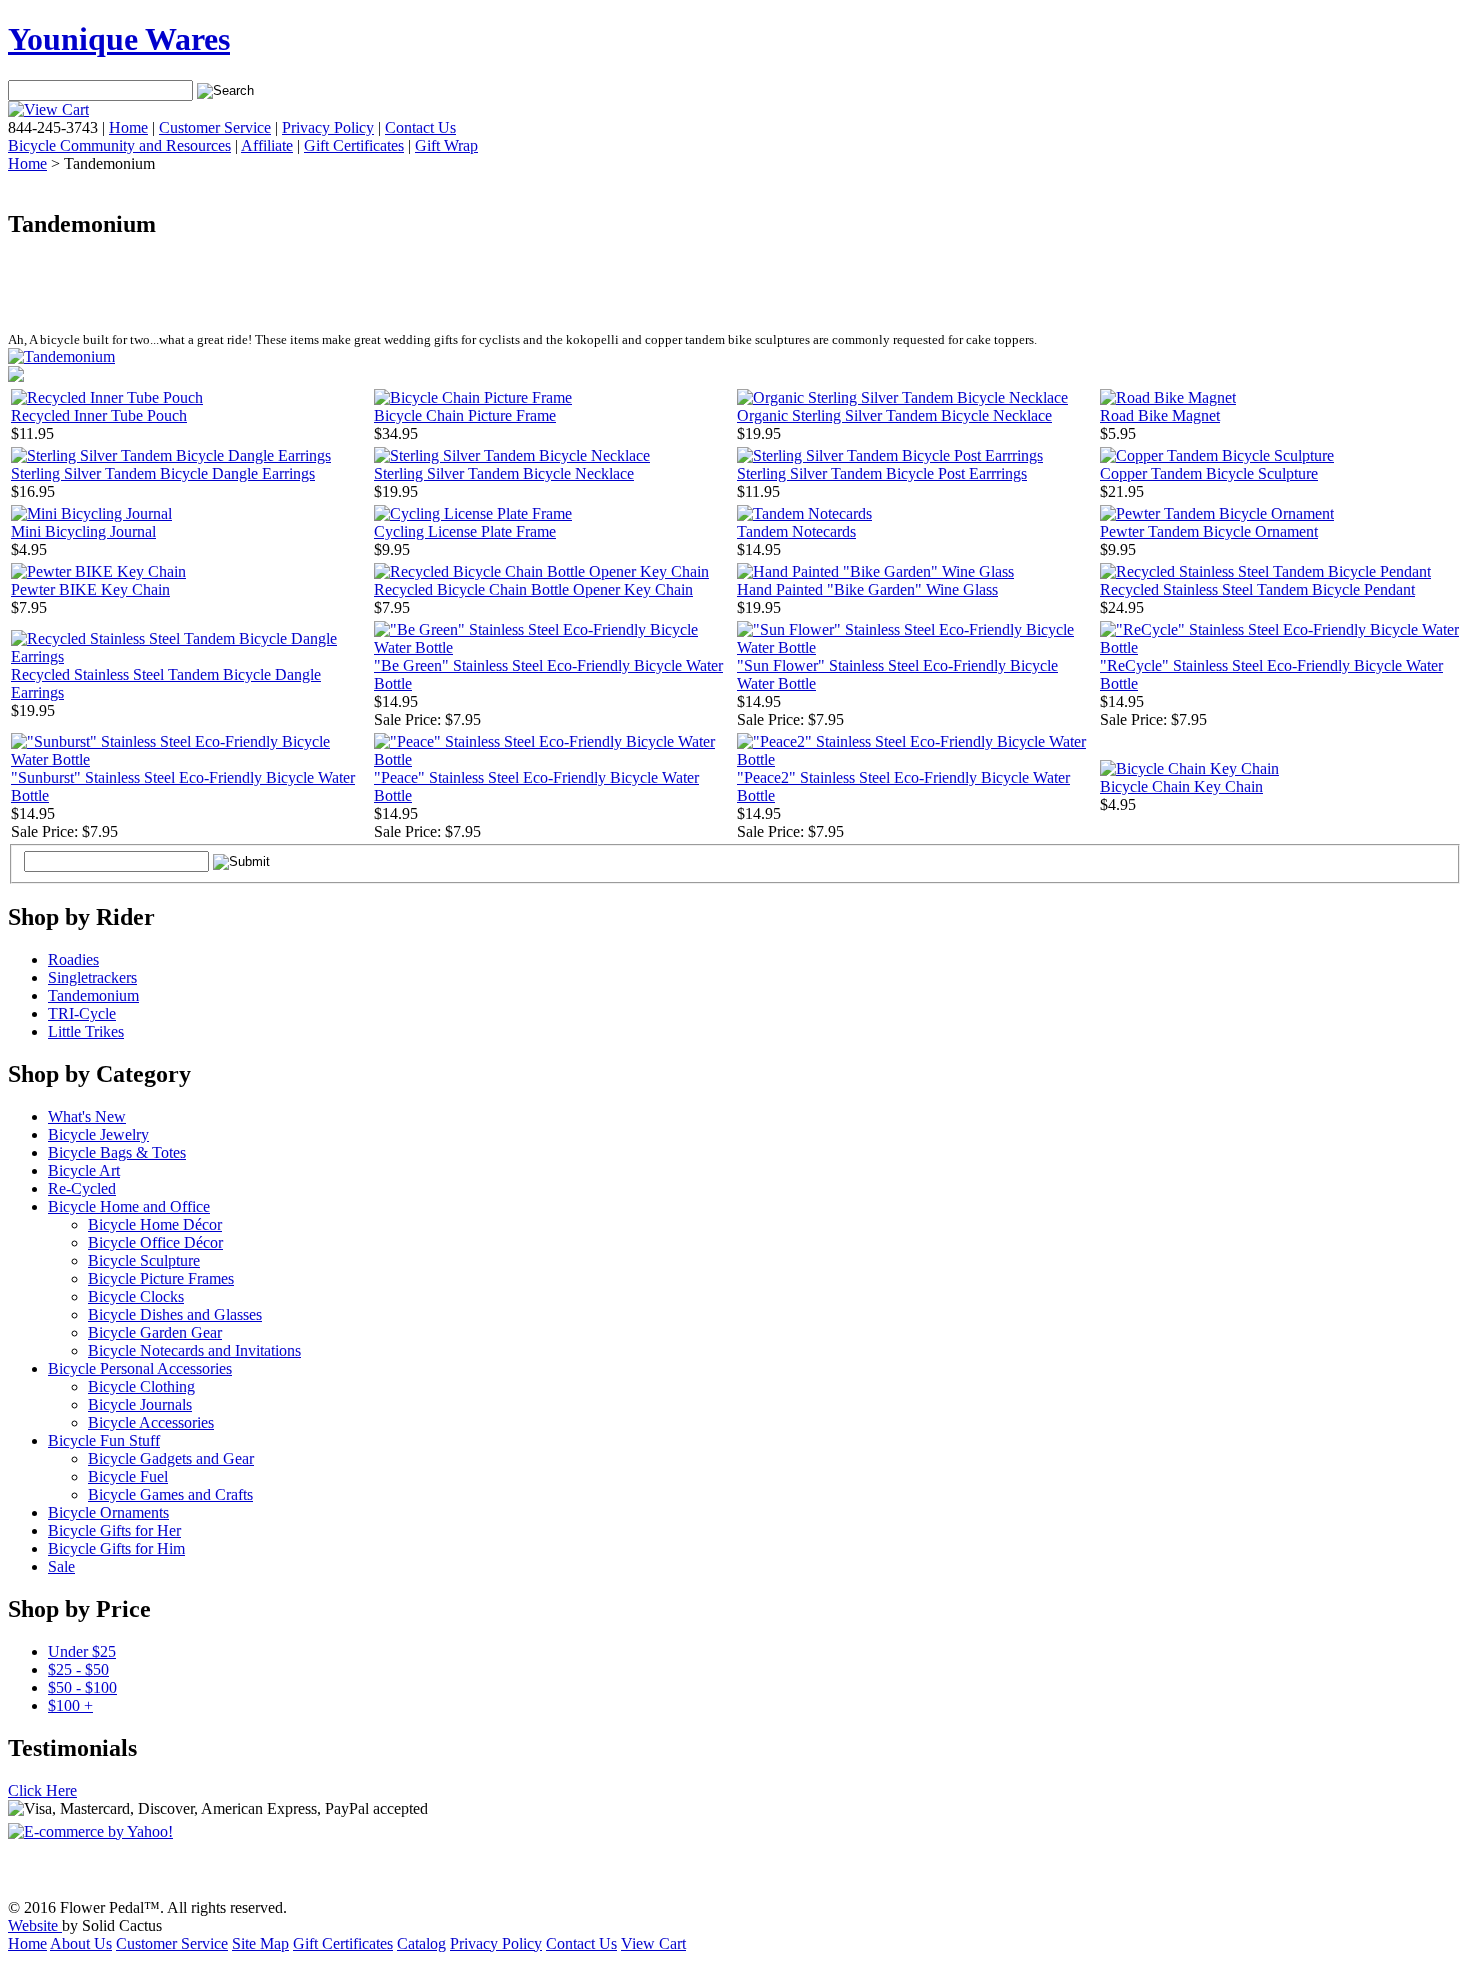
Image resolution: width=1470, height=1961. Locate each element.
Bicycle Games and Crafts (170, 1494)
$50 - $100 (82, 1687)
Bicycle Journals (140, 1404)
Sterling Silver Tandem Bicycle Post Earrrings (882, 473)
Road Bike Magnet (1160, 415)
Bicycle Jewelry (98, 1134)
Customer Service (215, 127)
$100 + (70, 1705)
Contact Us (420, 127)
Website (35, 1925)
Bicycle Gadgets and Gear (171, 1458)
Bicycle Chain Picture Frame (465, 415)
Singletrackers (92, 977)
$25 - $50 (78, 1669)
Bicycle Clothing (141, 1386)
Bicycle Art (84, 1170)
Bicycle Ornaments (108, 1512)
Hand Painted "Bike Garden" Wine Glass (867, 589)
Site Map (260, 1943)
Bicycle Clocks (136, 1296)
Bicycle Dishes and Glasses (175, 1314)
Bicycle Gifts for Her (114, 1530)
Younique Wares (119, 39)
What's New (87, 1116)
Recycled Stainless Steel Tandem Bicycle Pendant (1257, 589)
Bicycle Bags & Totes (117, 1152)
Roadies (73, 959)
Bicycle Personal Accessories (140, 1368)
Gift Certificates (354, 145)
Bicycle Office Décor (155, 1242)
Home (128, 127)
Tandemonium (93, 995)
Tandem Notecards (796, 531)
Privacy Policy (328, 127)
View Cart (653, 1943)
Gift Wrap (446, 145)
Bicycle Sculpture (144, 1260)
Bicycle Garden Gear (155, 1332)
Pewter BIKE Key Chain (90, 589)
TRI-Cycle (82, 1013)
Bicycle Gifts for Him (116, 1548)
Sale (61, 1566)
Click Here (42, 1790)
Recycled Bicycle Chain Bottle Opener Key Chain (533, 589)
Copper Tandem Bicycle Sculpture (1209, 473)
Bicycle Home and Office (129, 1206)
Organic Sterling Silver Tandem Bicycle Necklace (894, 415)
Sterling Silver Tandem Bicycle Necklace (504, 473)
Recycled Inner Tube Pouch (99, 415)
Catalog (421, 1943)
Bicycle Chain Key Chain (1181, 786)
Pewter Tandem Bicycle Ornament (1209, 531)
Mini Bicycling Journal (83, 531)
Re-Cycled (82, 1188)
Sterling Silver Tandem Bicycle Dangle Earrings (163, 473)
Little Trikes (86, 1031)
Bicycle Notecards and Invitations (194, 1350)
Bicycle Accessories (151, 1422)
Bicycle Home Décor (155, 1224)
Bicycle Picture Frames (161, 1278)
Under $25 (82, 1651)
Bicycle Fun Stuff (104, 1440)
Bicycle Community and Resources (119, 145)
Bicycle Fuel (128, 1476)
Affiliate (267, 145)
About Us (81, 1943)
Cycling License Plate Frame (465, 531)
